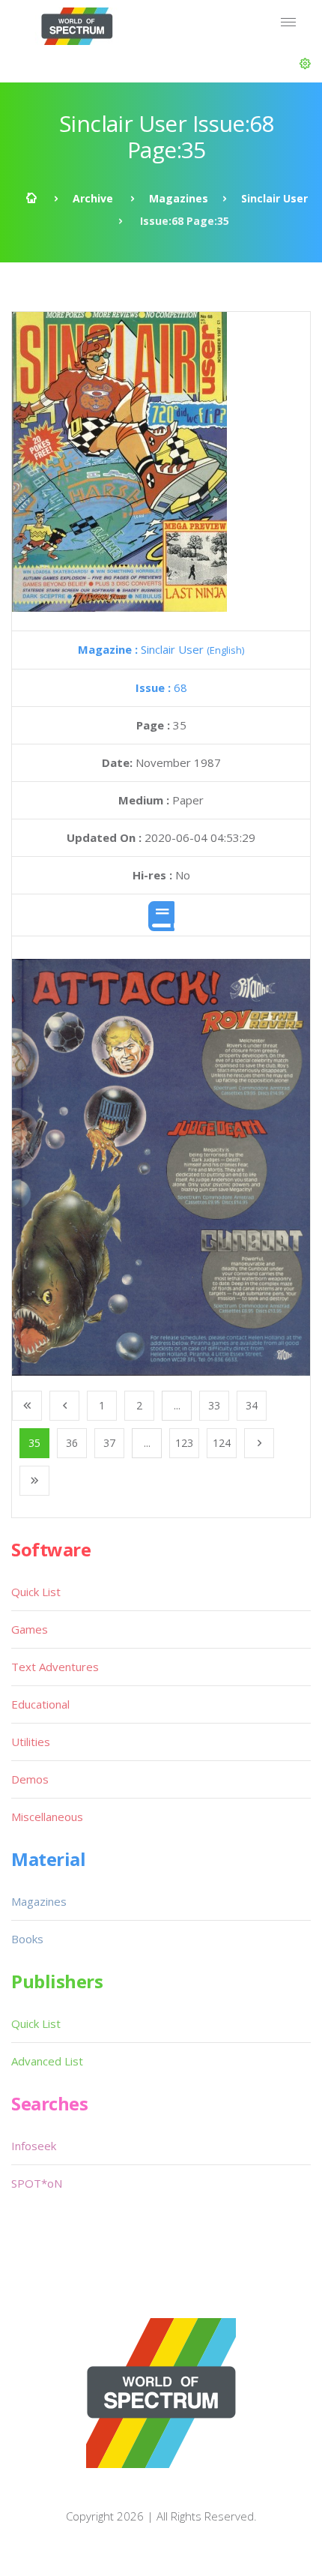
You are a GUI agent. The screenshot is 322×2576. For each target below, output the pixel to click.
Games (30, 1629)
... (177, 1405)
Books (27, 1939)
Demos (30, 1779)
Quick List (36, 1592)
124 (222, 1443)
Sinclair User (274, 198)
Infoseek (34, 2146)
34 (252, 1405)
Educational (40, 1704)
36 (72, 1443)
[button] (305, 64)
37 (109, 1443)
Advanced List (47, 2061)
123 (184, 1443)
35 (34, 1443)
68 (161, 687)
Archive (93, 198)
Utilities (31, 1742)
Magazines (179, 198)
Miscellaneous (47, 1817)
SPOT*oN (37, 2183)
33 (214, 1405)
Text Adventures (55, 1667)
